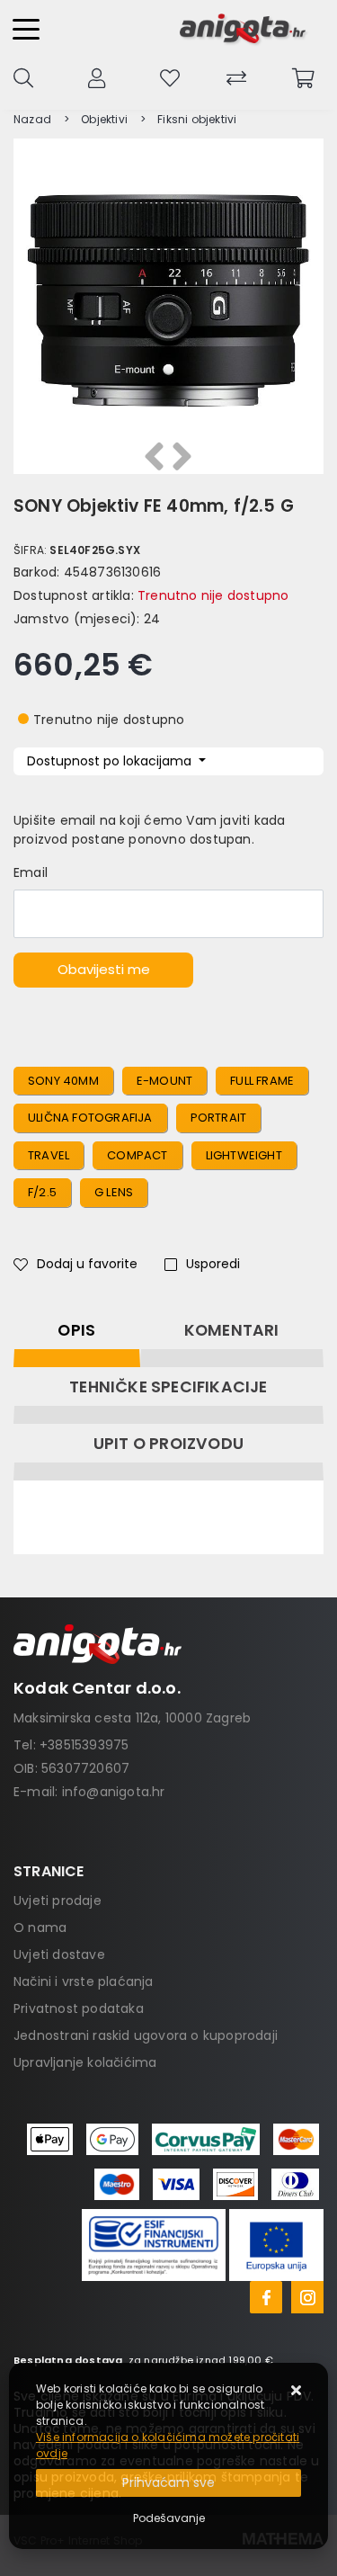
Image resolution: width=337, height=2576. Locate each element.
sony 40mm (63, 1081)
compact (137, 1155)
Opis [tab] (76, 1330)
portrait (219, 1118)
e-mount (164, 1081)
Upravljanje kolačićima (85, 2062)
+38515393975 (84, 1745)
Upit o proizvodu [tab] (168, 1444)
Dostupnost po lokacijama (111, 761)
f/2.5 (42, 1192)
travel (49, 1155)
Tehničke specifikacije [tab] (168, 1387)
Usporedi (213, 1264)
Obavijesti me (104, 969)
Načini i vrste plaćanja (84, 1981)
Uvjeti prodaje (58, 1901)
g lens (114, 1192)
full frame (262, 1081)
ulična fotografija (90, 1118)
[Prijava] (97, 76)
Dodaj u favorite (87, 1264)
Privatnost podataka (79, 2008)
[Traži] (23, 76)
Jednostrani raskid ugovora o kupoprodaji (146, 2035)
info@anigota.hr (114, 1792)
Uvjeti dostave (59, 1954)
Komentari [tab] (232, 1330)
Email (31, 872)
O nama (40, 1928)
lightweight (244, 1155)
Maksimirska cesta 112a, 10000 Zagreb (132, 1718)
